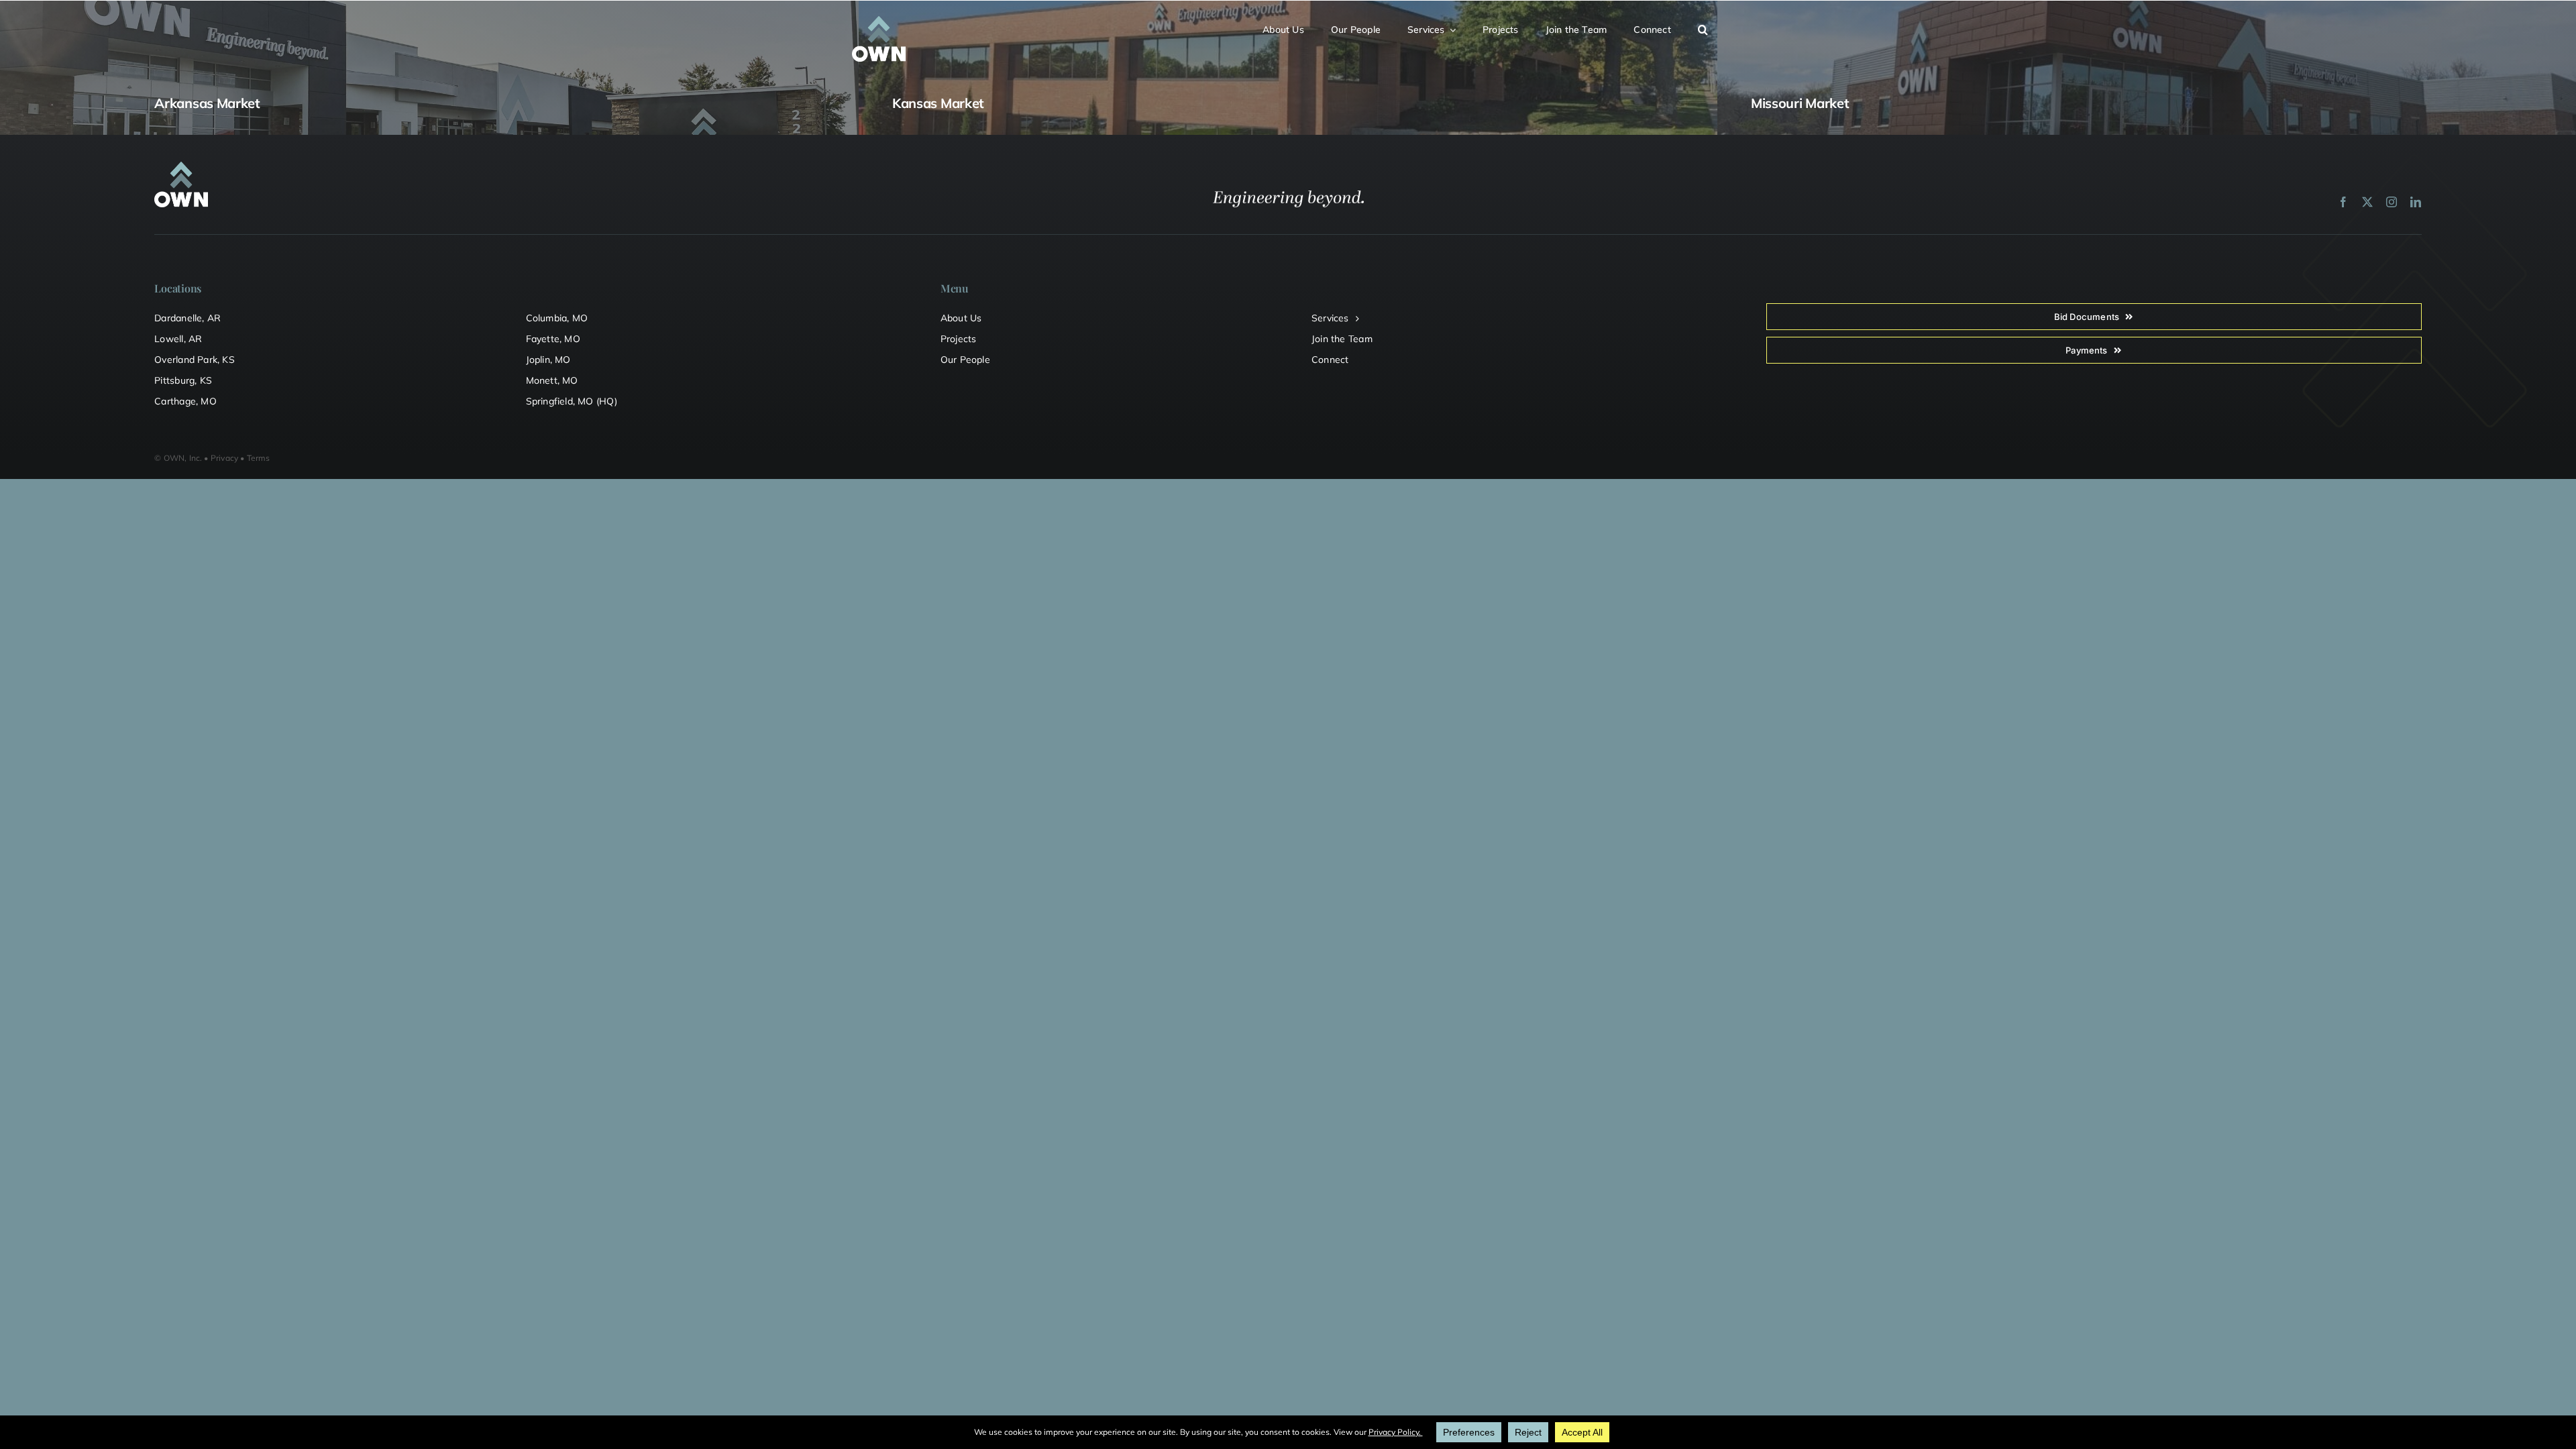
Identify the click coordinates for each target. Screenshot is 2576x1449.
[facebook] (2343, 202)
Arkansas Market (207, 103)
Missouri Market (1800, 103)
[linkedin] (2416, 202)
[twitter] (2367, 202)
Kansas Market (938, 103)
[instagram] (2392, 202)
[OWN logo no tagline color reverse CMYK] (879, 21)
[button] (1711, 28)
